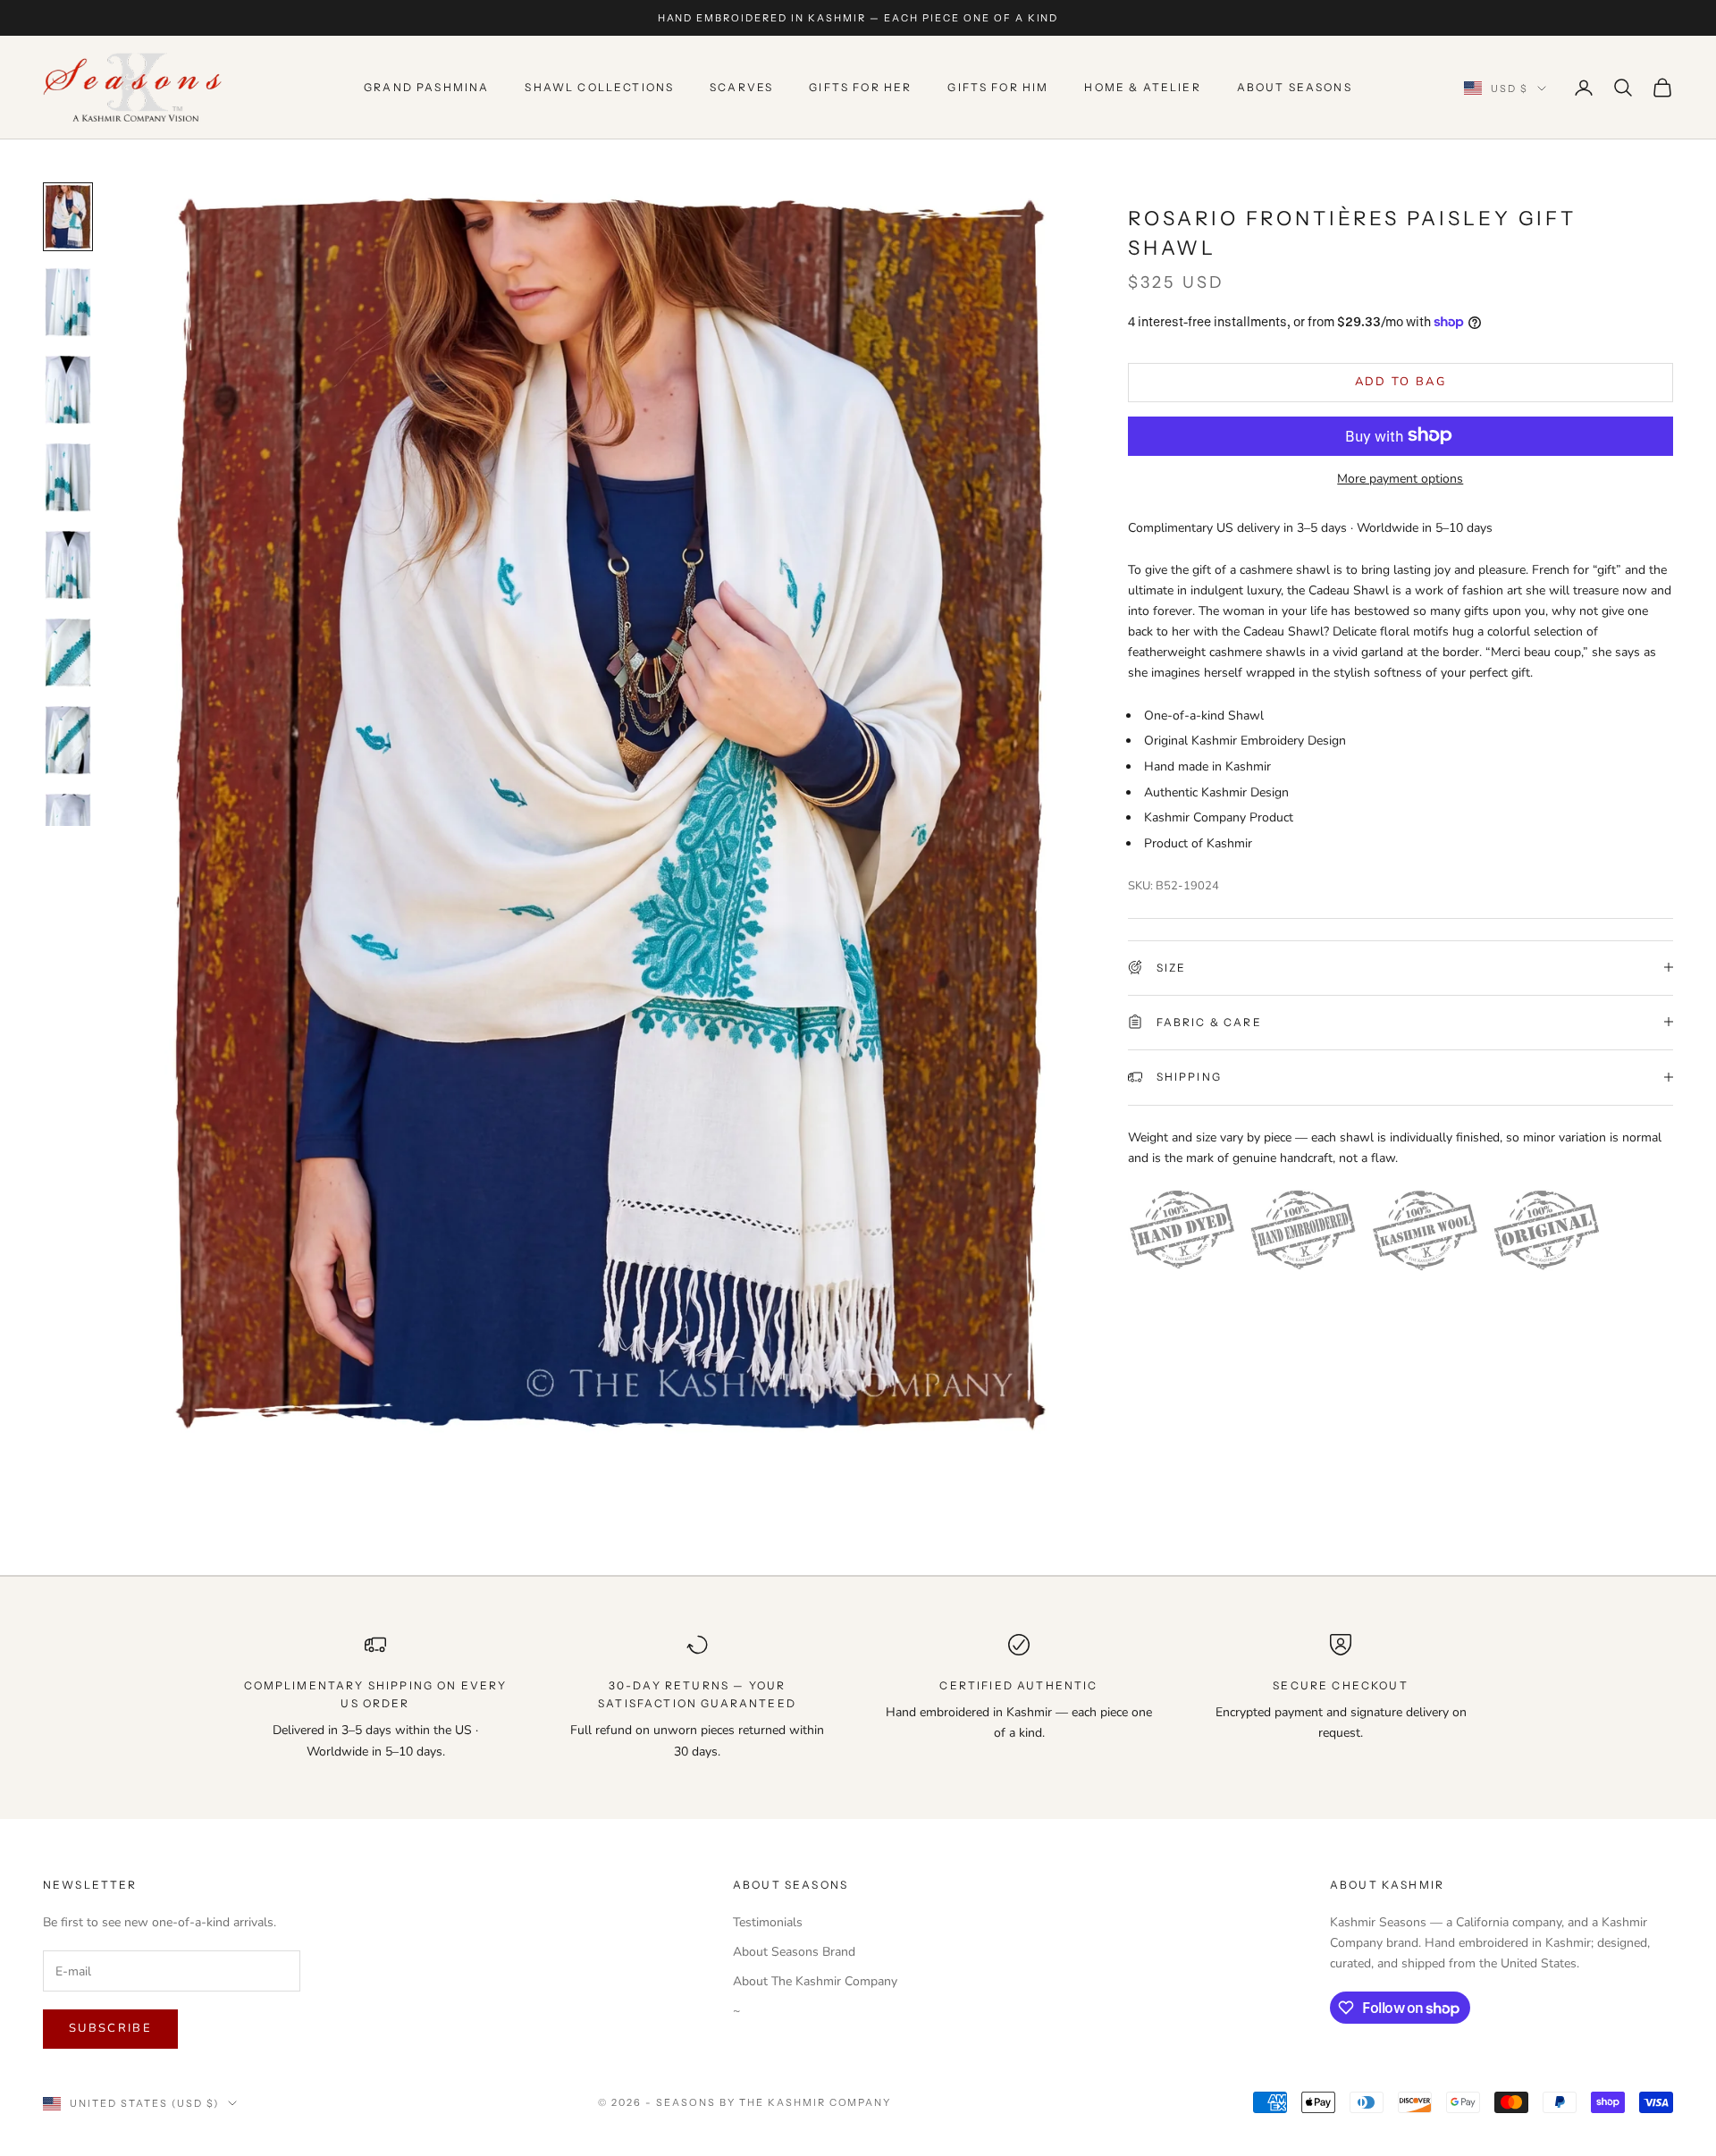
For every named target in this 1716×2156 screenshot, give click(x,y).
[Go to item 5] (68, 565)
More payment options (1400, 478)
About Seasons (1295, 87)
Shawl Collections (599, 87)
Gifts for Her (860, 87)
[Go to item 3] (68, 390)
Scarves (741, 87)
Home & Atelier (1142, 87)
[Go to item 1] (68, 217)
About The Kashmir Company (815, 1981)
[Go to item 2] (68, 302)
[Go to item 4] (68, 477)
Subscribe (110, 2028)
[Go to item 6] (68, 653)
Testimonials (768, 1922)
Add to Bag (1401, 381)
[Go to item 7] (68, 740)
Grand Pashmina (426, 87)
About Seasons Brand (794, 1952)
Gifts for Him (998, 87)
